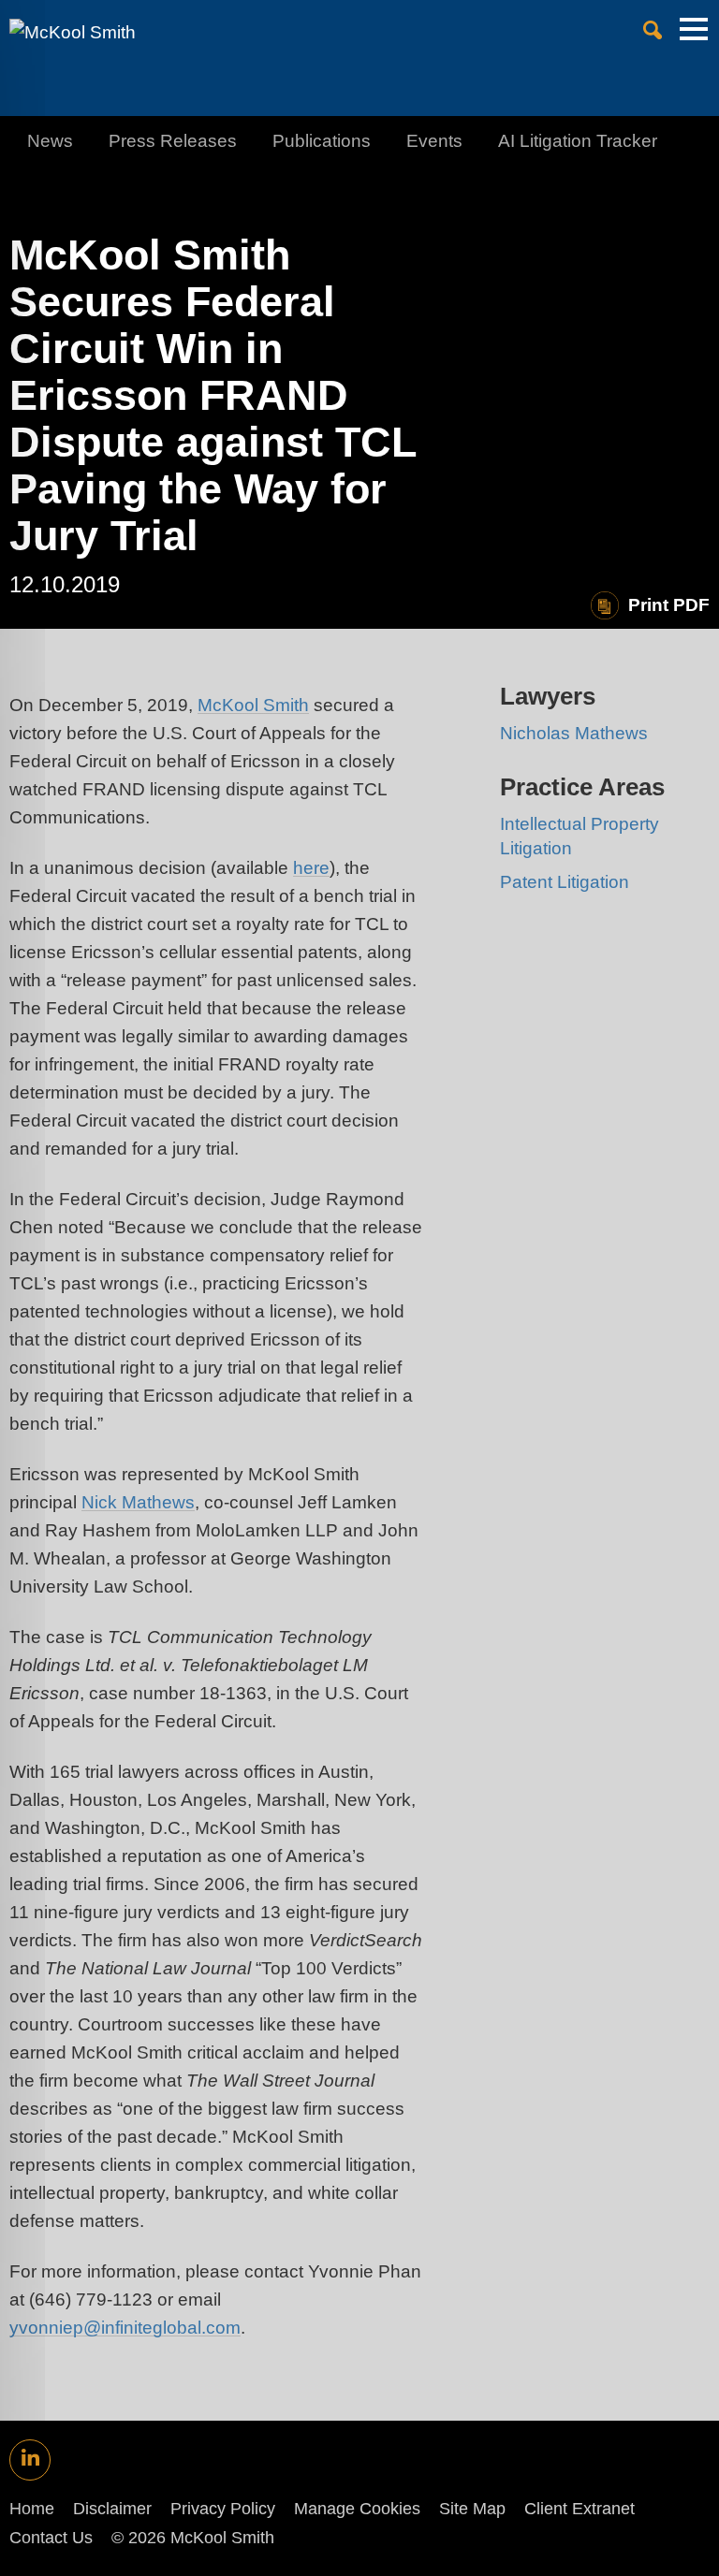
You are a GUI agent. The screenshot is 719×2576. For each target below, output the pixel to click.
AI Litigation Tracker (578, 141)
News (50, 141)
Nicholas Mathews (574, 733)
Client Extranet (580, 2509)
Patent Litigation (565, 882)
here (311, 868)
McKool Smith (253, 705)
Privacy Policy (223, 2509)
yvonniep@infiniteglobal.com (125, 2328)
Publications (322, 141)
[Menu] (694, 38)
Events (434, 141)
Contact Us (51, 2538)
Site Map (472, 2509)
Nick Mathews (138, 1502)
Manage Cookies (357, 2509)
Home (32, 2509)
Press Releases (173, 141)
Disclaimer (112, 2509)
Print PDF (669, 605)
